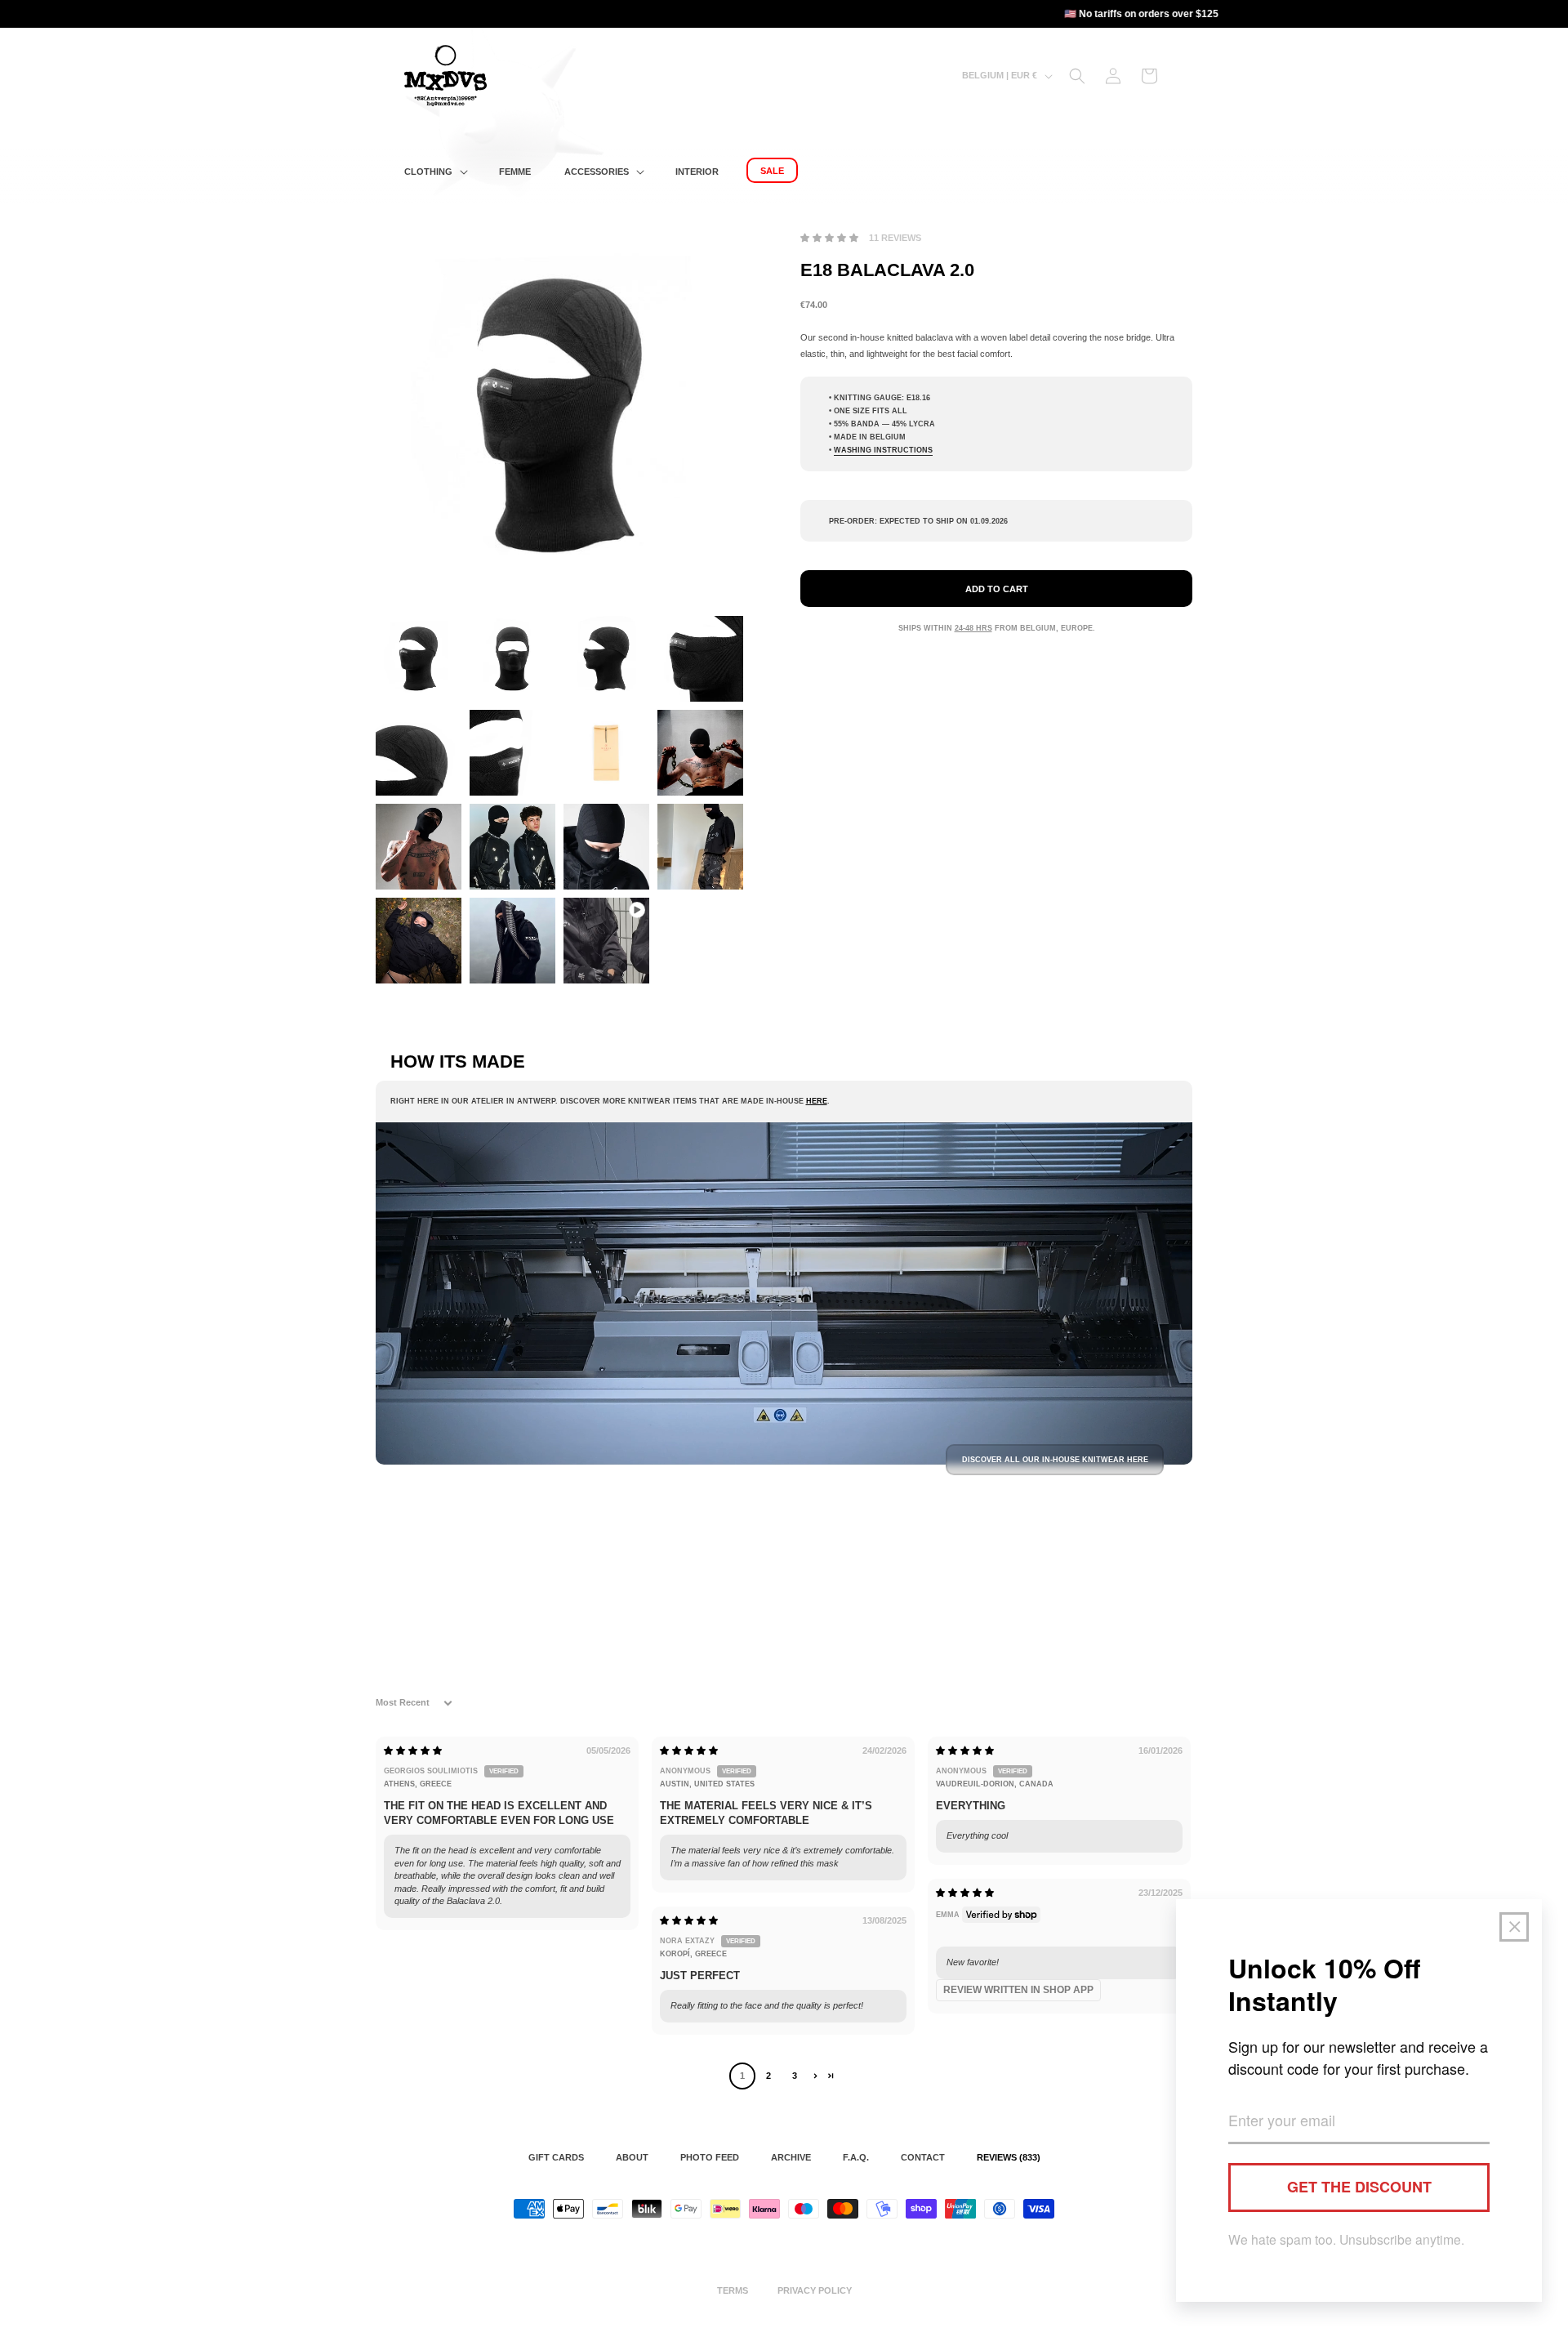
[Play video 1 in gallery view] (606, 941)
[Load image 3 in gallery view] (606, 659)
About (632, 2157)
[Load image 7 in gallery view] (606, 753)
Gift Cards (556, 2157)
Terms (733, 2290)
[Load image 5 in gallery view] (419, 753)
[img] (413, 1750)
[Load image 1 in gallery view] (419, 659)
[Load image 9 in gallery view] (419, 847)
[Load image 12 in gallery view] (700, 847)
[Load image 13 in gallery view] (419, 941)
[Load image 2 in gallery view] (512, 659)
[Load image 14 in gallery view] (512, 941)
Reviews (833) (1009, 2157)
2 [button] (768, 2076)
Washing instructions (883, 450)
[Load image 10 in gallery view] (512, 847)
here (817, 1101)
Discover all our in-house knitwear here (1055, 1460)
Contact (923, 2157)
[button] (434, 172)
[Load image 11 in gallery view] (606, 847)
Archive (791, 2157)
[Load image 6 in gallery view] (512, 753)
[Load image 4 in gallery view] (700, 659)
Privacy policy (815, 2290)
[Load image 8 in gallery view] (700, 753)
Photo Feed (710, 2157)
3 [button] (795, 2076)
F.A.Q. (856, 2157)
